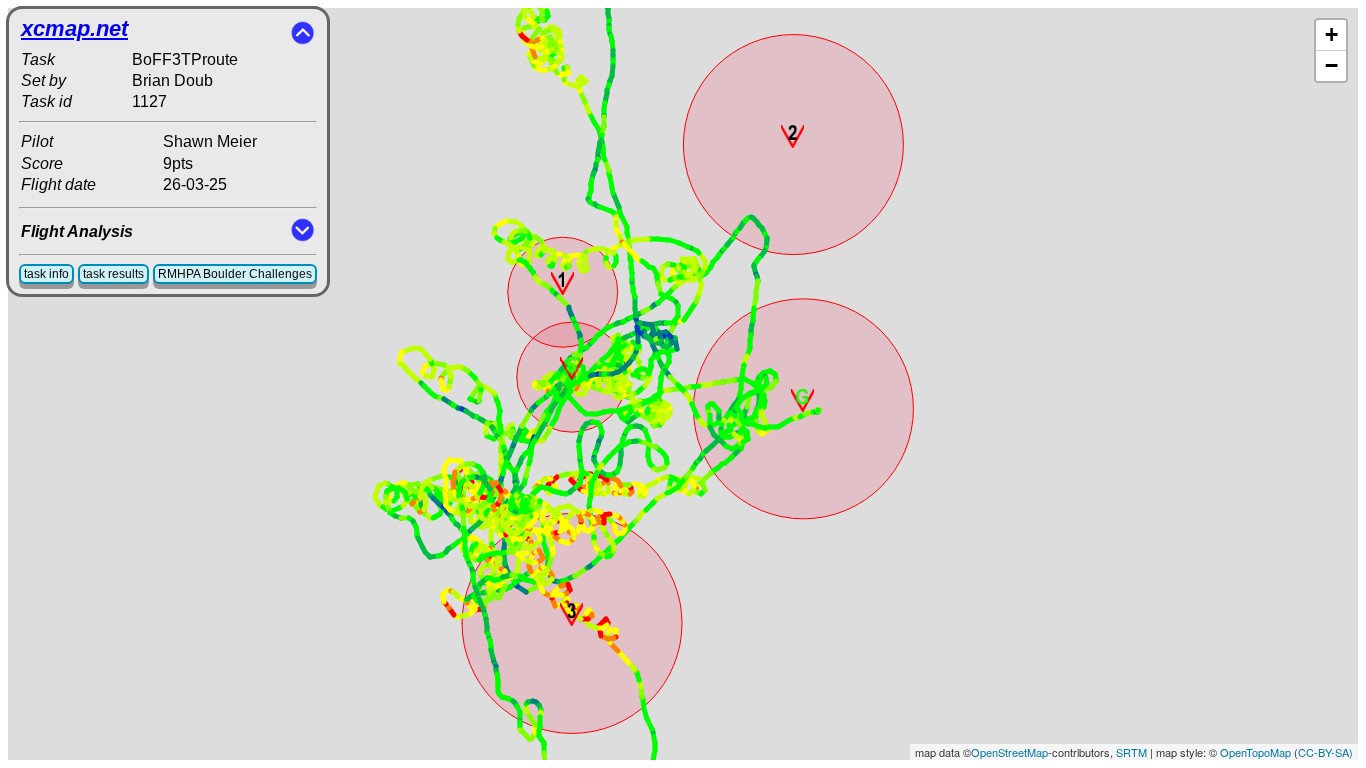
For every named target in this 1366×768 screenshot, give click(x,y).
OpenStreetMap (1009, 752)
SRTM (1131, 752)
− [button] (1331, 65)
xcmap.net (74, 28)
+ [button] (1331, 34)
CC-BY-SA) (1325, 752)
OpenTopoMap (1255, 752)
